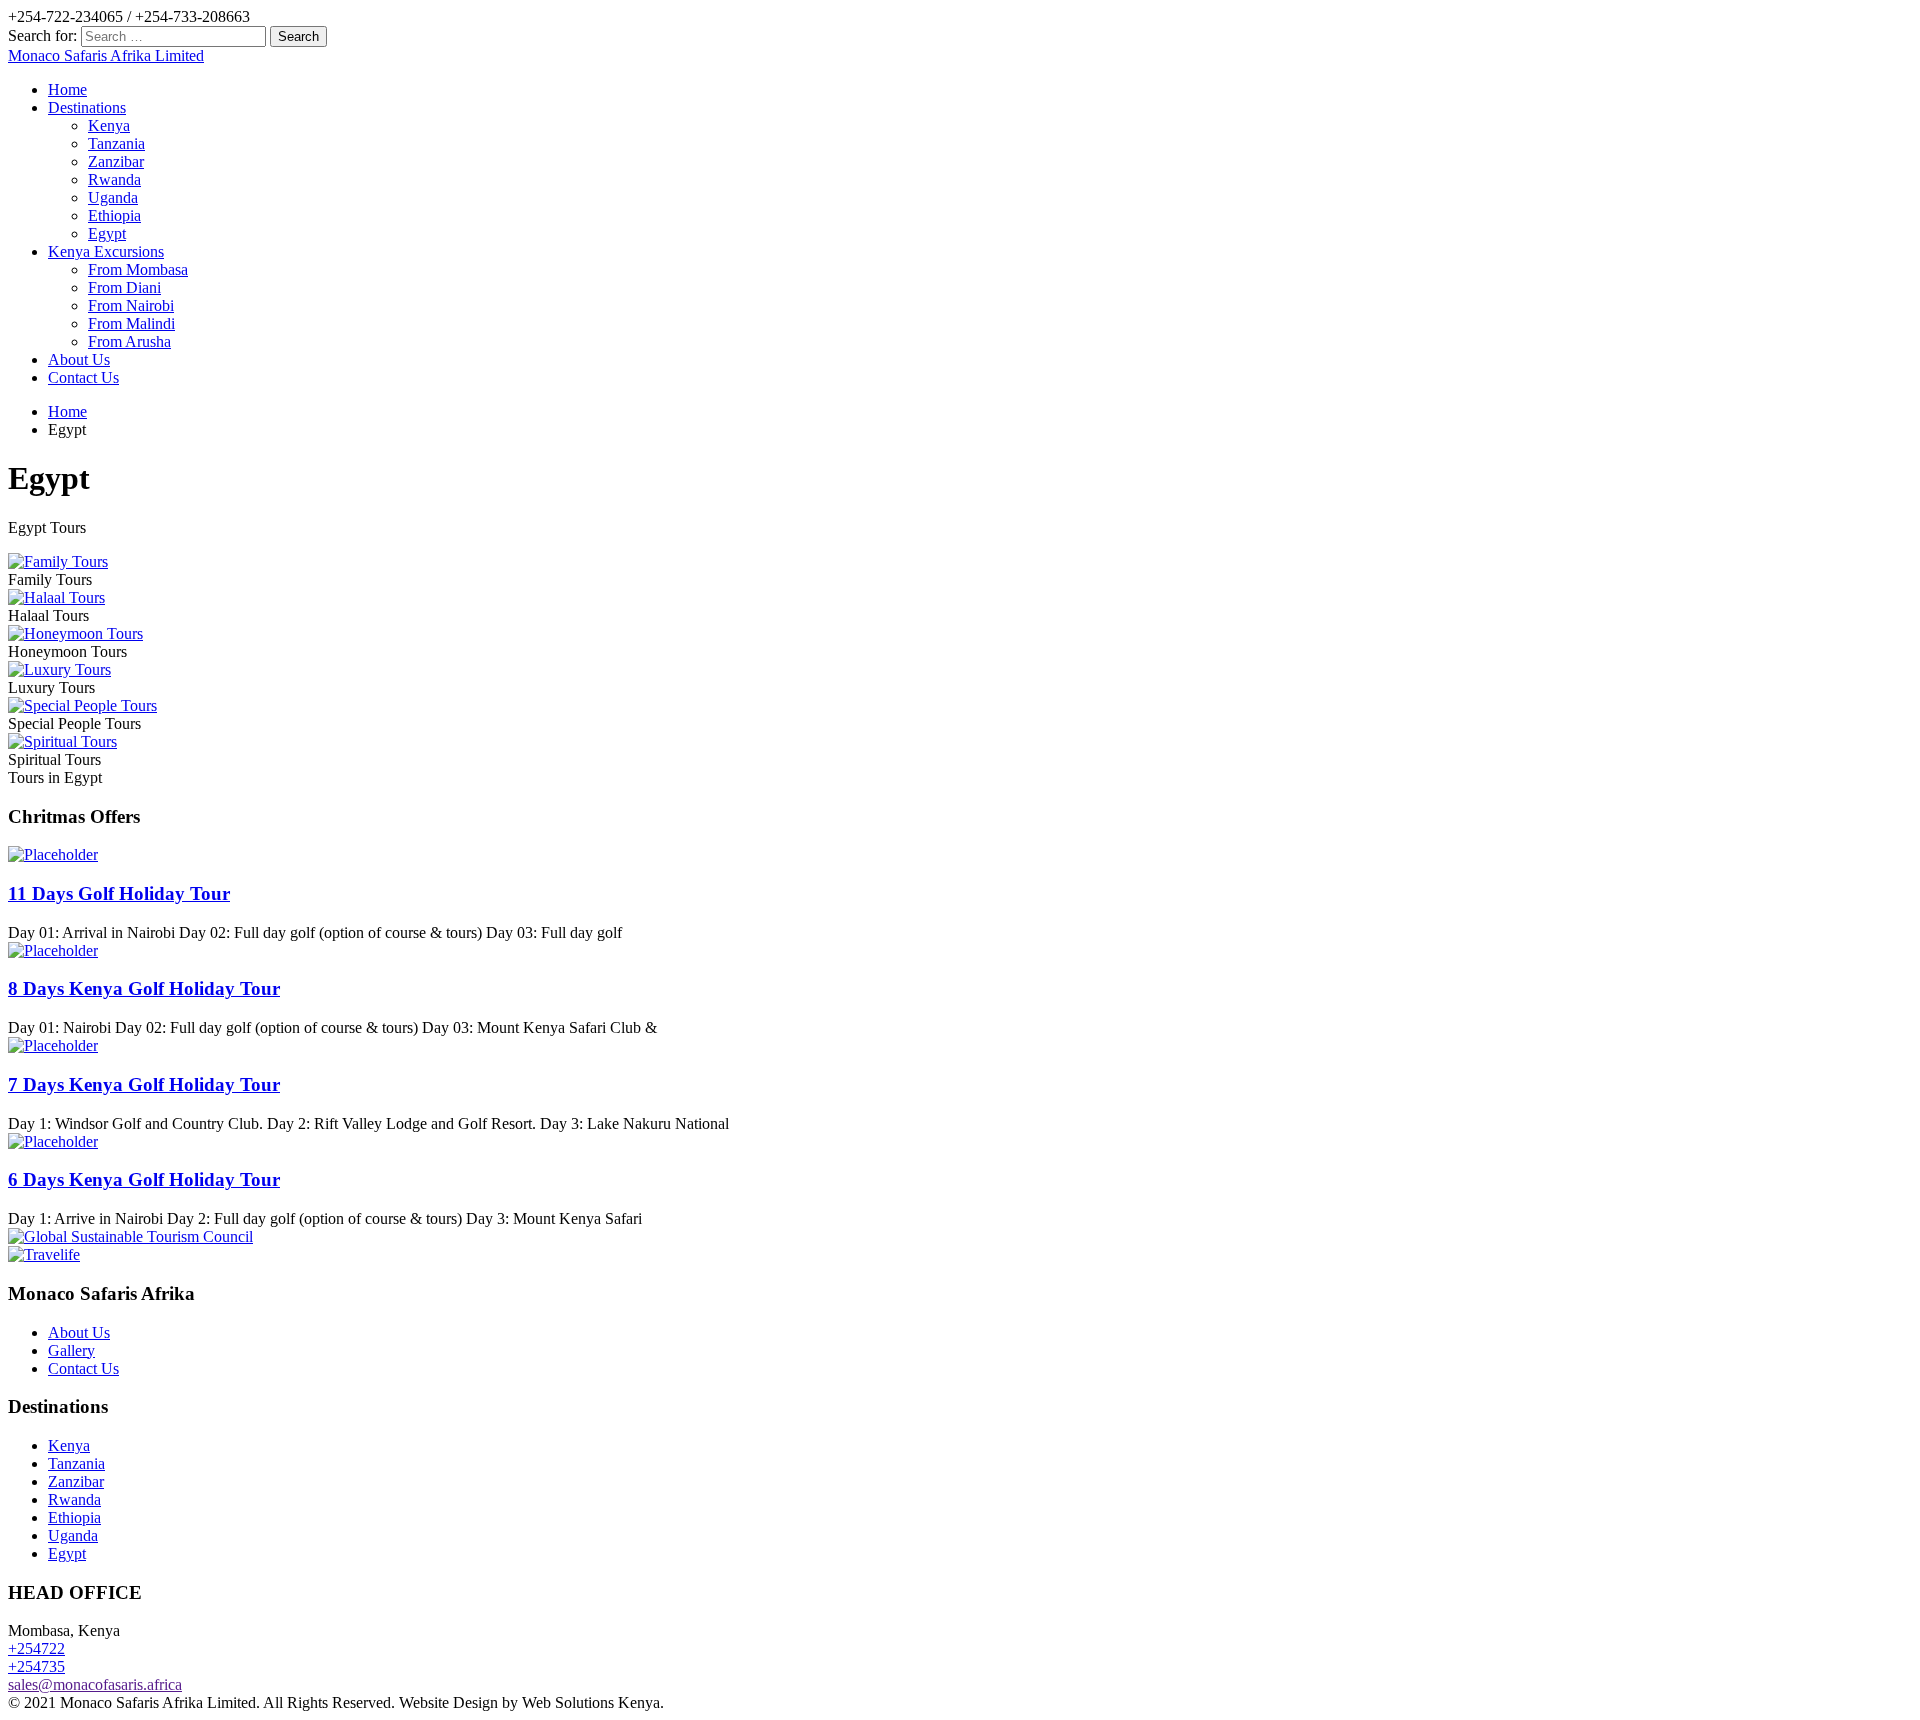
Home (67, 89)
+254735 (36, 1666)
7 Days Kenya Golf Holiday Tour (144, 1084)
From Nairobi (131, 305)
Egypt (107, 233)
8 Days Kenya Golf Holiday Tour (144, 988)
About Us (79, 359)
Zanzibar (116, 161)
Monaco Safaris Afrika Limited (106, 55)
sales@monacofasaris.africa (95, 1684)
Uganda (113, 197)
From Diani (124, 287)
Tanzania (116, 143)
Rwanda (114, 179)
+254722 (36, 1648)
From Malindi (131, 323)
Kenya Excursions (106, 251)
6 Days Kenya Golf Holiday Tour (144, 1179)
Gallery (71, 1350)
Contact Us (83, 377)
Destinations (87, 107)
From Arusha (129, 341)
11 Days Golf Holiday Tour (119, 893)
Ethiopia (114, 215)
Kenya (109, 125)
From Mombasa (138, 269)
